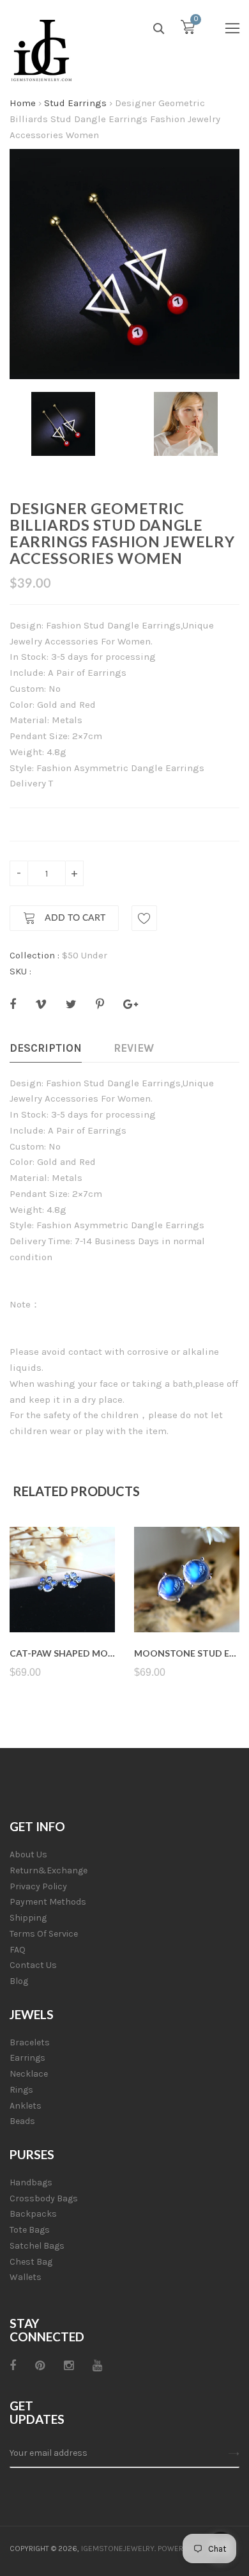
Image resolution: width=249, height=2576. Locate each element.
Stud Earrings (75, 103)
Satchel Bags (37, 2246)
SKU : (20, 971)
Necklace (29, 2074)
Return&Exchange (49, 1870)
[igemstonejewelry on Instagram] (69, 2366)
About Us (28, 1854)
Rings (21, 2090)
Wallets (26, 2277)
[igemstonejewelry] (41, 51)
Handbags (31, 2182)
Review (134, 1048)
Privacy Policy (38, 1886)
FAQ (18, 1950)
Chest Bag (31, 2262)
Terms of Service (44, 1934)
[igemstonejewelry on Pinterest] (40, 2366)
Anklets (26, 2106)
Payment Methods (48, 1902)
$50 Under (85, 955)
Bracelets (30, 2042)
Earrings (27, 2058)
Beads (22, 2121)
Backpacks (33, 2214)
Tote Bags (30, 2230)
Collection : (34, 955)
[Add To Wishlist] (144, 918)
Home (23, 103)
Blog (19, 1981)
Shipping (28, 1918)
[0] (188, 30)
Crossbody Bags (44, 2198)
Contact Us (33, 1965)
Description (46, 1048)
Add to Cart (74, 919)
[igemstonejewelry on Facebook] (13, 2366)
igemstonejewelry (118, 2549)
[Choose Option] (62, 1602)
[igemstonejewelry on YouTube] (97, 2366)
